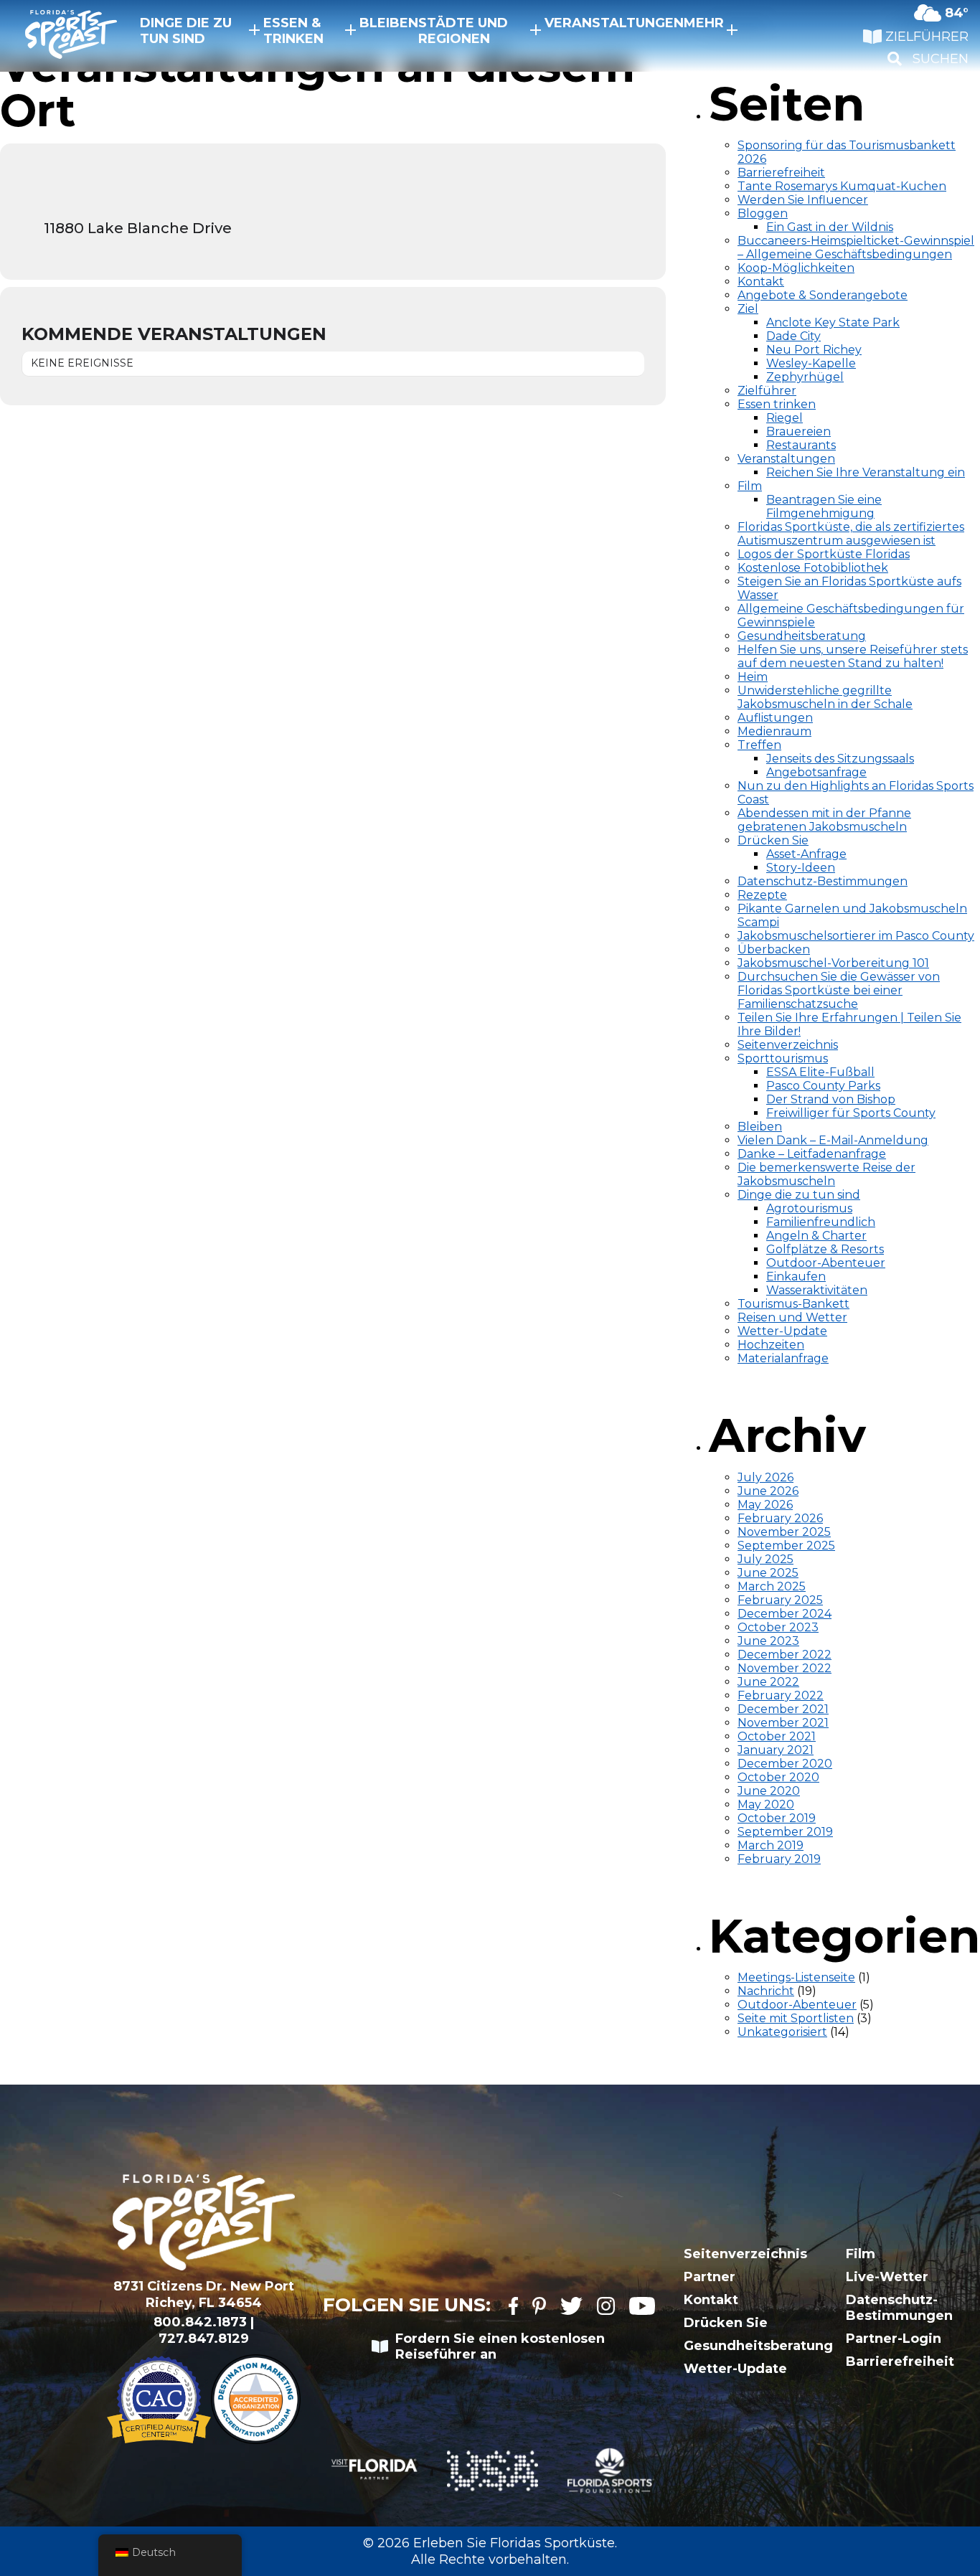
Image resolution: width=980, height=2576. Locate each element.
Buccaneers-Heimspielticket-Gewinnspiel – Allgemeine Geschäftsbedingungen (856, 247)
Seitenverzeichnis (788, 1045)
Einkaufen (796, 1277)
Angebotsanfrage (816, 772)
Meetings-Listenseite (796, 1977)
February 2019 (779, 1859)
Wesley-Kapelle (811, 363)
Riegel (785, 418)
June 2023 (768, 1641)
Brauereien (798, 431)
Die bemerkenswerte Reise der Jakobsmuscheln (826, 1174)
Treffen (759, 745)
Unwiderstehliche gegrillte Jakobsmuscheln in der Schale (825, 697)
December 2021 (783, 1709)
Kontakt (761, 282)
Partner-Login (894, 2339)
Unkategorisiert (782, 2032)
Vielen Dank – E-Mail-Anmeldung (833, 1140)
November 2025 (784, 1532)
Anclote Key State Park (833, 322)
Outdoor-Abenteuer (826, 1263)
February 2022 (781, 1695)
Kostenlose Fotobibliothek (813, 568)
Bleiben (389, 23)
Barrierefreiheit (781, 173)
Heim (753, 677)
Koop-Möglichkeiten (796, 268)
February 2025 (780, 1600)
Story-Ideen (801, 868)
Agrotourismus (809, 1208)
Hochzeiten (771, 1345)
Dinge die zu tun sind (186, 31)
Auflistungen (775, 718)
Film (750, 486)
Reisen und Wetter (792, 1317)
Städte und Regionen (463, 31)
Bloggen (763, 213)
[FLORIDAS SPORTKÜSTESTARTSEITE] (57, 36)
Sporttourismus (783, 1058)
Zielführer (767, 391)
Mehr (704, 23)
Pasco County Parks (823, 1086)
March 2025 (772, 1586)
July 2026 (765, 1477)
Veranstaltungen (614, 23)
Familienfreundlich (821, 1222)
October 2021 (777, 1736)
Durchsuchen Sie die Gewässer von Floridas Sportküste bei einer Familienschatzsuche (839, 990)
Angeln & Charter (816, 1236)
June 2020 (769, 1791)
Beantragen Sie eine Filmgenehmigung (824, 506)
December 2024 (785, 1614)
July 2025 (765, 1559)
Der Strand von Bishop (831, 1099)
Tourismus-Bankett (793, 1304)
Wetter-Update (782, 1331)
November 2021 (783, 1723)
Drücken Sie (773, 840)
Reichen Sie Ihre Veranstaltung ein (866, 472)
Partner (710, 2277)
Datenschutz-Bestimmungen (823, 881)
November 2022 (785, 1668)
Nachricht (766, 1991)
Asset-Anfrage (806, 854)
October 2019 (777, 1818)
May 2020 (766, 1804)
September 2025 (786, 1546)
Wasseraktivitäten (817, 1290)
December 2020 (785, 1764)
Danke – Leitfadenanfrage (812, 1154)
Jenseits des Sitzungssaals (840, 759)
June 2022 (768, 1682)
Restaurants (801, 445)
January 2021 (776, 1750)
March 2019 (771, 1845)
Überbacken (774, 949)
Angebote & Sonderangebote (823, 295)
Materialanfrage (783, 1358)
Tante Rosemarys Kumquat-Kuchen (842, 186)
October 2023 (778, 1627)
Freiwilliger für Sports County (851, 1113)
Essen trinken (777, 404)
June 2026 (768, 1491)
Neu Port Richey (814, 350)
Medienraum (774, 731)
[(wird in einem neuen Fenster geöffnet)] (513, 2307)
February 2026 (780, 1518)
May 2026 (765, 1505)
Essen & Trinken (293, 31)
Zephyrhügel (805, 377)
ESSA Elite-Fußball (820, 1072)
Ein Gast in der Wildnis (830, 227)
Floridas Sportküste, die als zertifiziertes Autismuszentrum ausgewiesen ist (851, 534)
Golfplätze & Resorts (825, 1249)
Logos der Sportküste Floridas (824, 554)
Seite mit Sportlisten (796, 2018)
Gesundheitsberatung (802, 636)
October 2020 (778, 1777)
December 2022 (785, 1655)
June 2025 (768, 1573)
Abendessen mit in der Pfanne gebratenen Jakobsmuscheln (824, 820)
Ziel (748, 309)
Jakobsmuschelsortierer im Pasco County (856, 936)
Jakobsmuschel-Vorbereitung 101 (833, 963)
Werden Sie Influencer (803, 200)
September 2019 (785, 1832)
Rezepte (762, 895)
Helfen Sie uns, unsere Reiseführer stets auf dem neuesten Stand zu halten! (853, 656)
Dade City (793, 336)
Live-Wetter (887, 2277)
